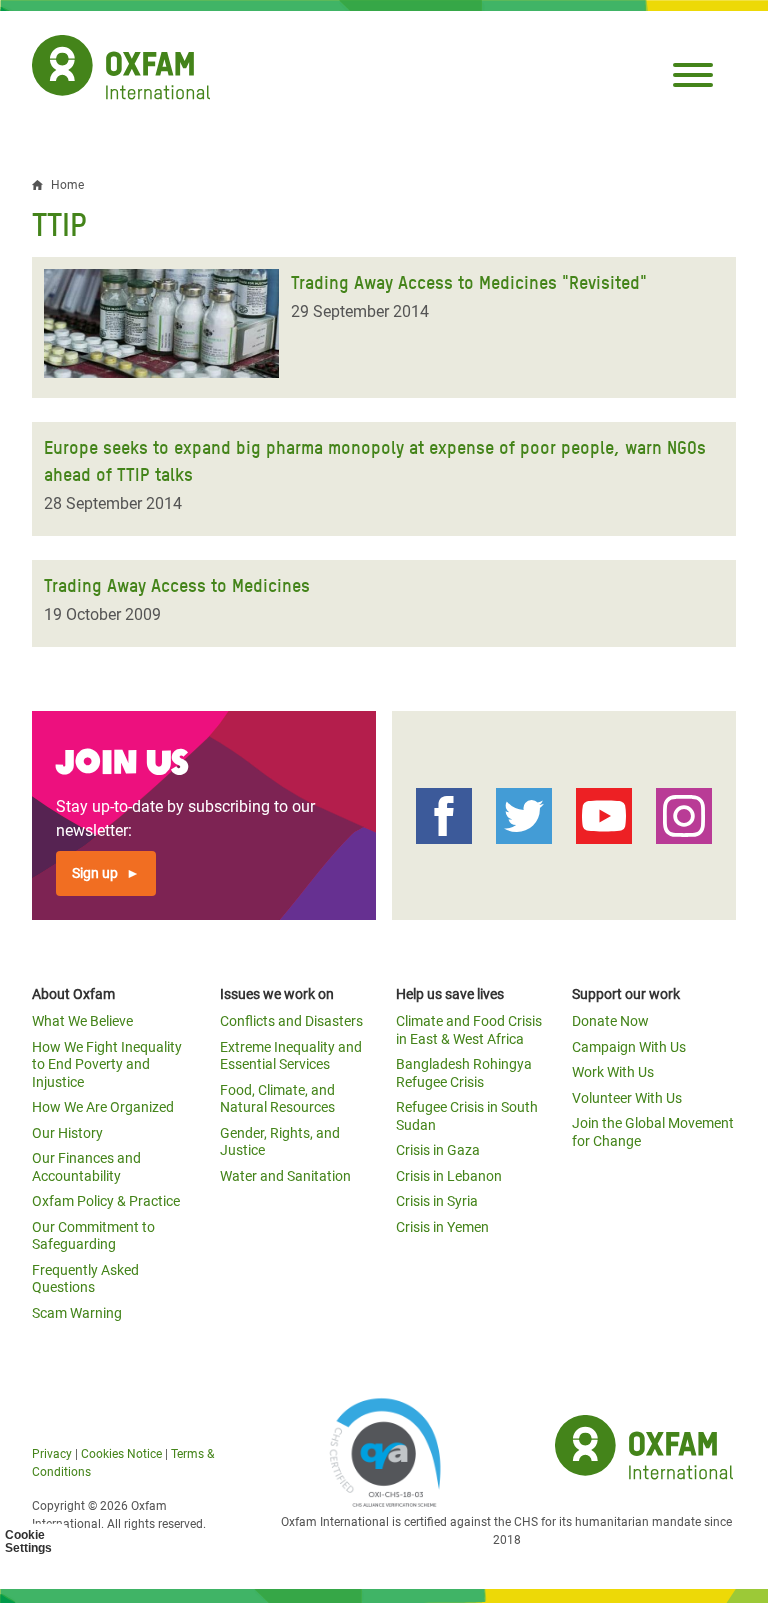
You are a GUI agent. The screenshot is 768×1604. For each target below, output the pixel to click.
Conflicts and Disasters (291, 1021)
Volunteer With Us (627, 1098)
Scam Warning (77, 1313)
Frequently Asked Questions (85, 1279)
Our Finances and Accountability (86, 1167)
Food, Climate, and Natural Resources (277, 1099)
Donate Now (610, 1021)
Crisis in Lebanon (449, 1176)
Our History (67, 1133)
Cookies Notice (121, 1454)
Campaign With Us (629, 1047)
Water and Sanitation (285, 1176)
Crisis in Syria (437, 1201)
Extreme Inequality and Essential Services (291, 1056)
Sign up (95, 873)
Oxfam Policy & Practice (106, 1201)
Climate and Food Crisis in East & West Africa (469, 1030)
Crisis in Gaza (438, 1150)
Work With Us (613, 1072)
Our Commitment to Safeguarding (93, 1236)
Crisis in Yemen (442, 1227)
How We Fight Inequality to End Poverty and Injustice (107, 1064)
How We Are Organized (103, 1107)
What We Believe (82, 1021)
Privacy (52, 1454)
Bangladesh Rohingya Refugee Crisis (464, 1073)
